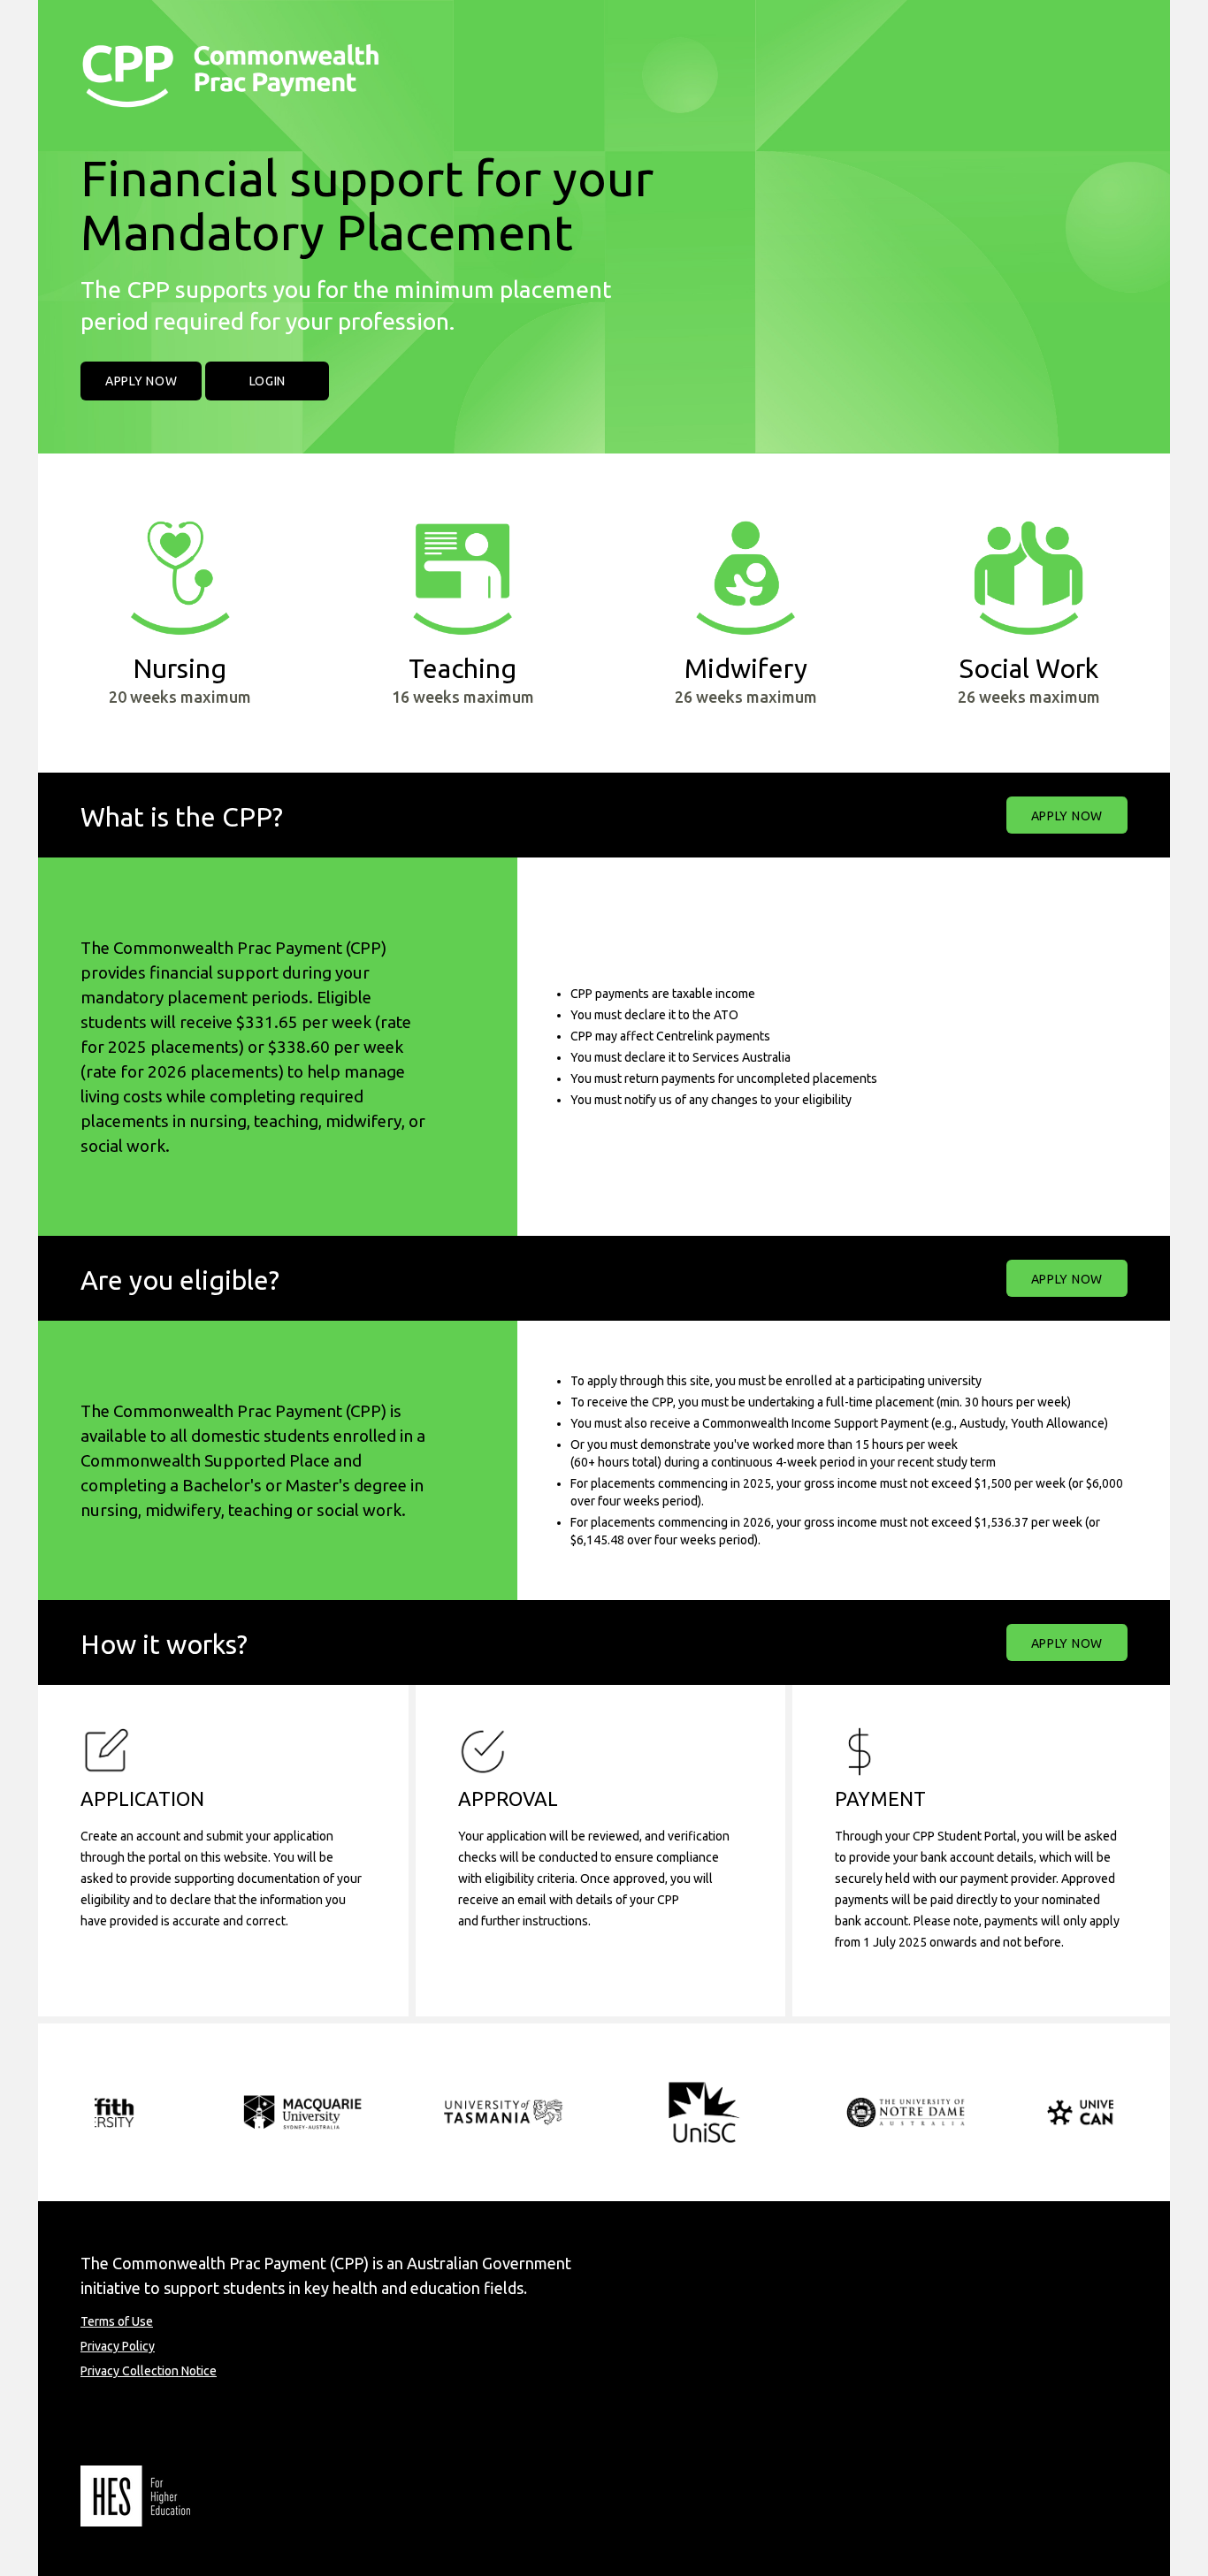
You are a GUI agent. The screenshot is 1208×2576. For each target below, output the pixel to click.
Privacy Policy (118, 2346)
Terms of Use (117, 2321)
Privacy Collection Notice (149, 2371)
